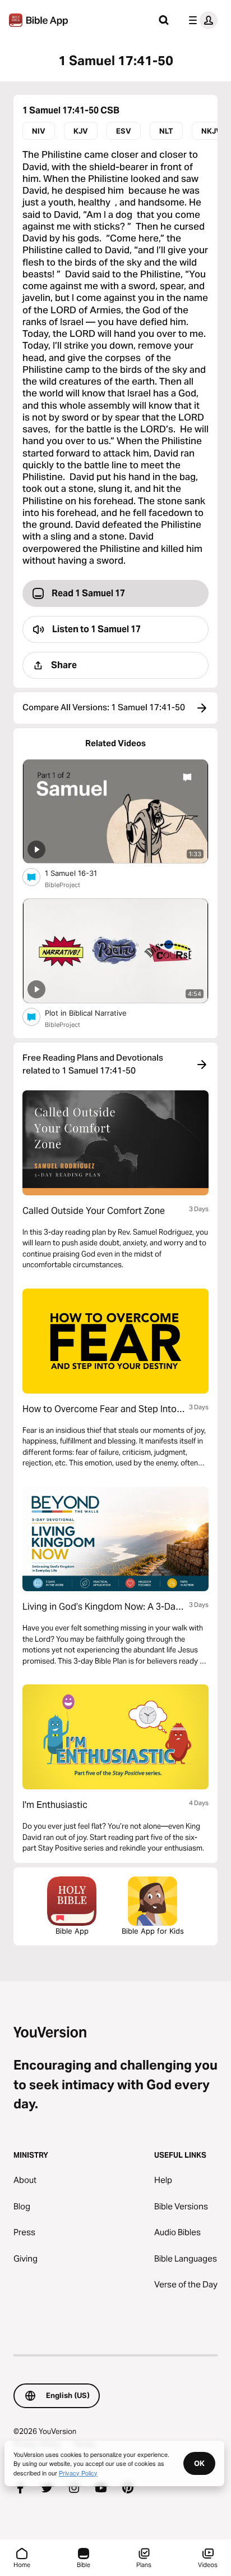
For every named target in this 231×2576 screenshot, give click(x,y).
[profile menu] (201, 20)
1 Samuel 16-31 (80, 873)
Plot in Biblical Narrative (96, 1013)
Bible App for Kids (153, 1931)
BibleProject (63, 885)
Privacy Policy (78, 2473)
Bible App (72, 1931)
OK (199, 2463)
